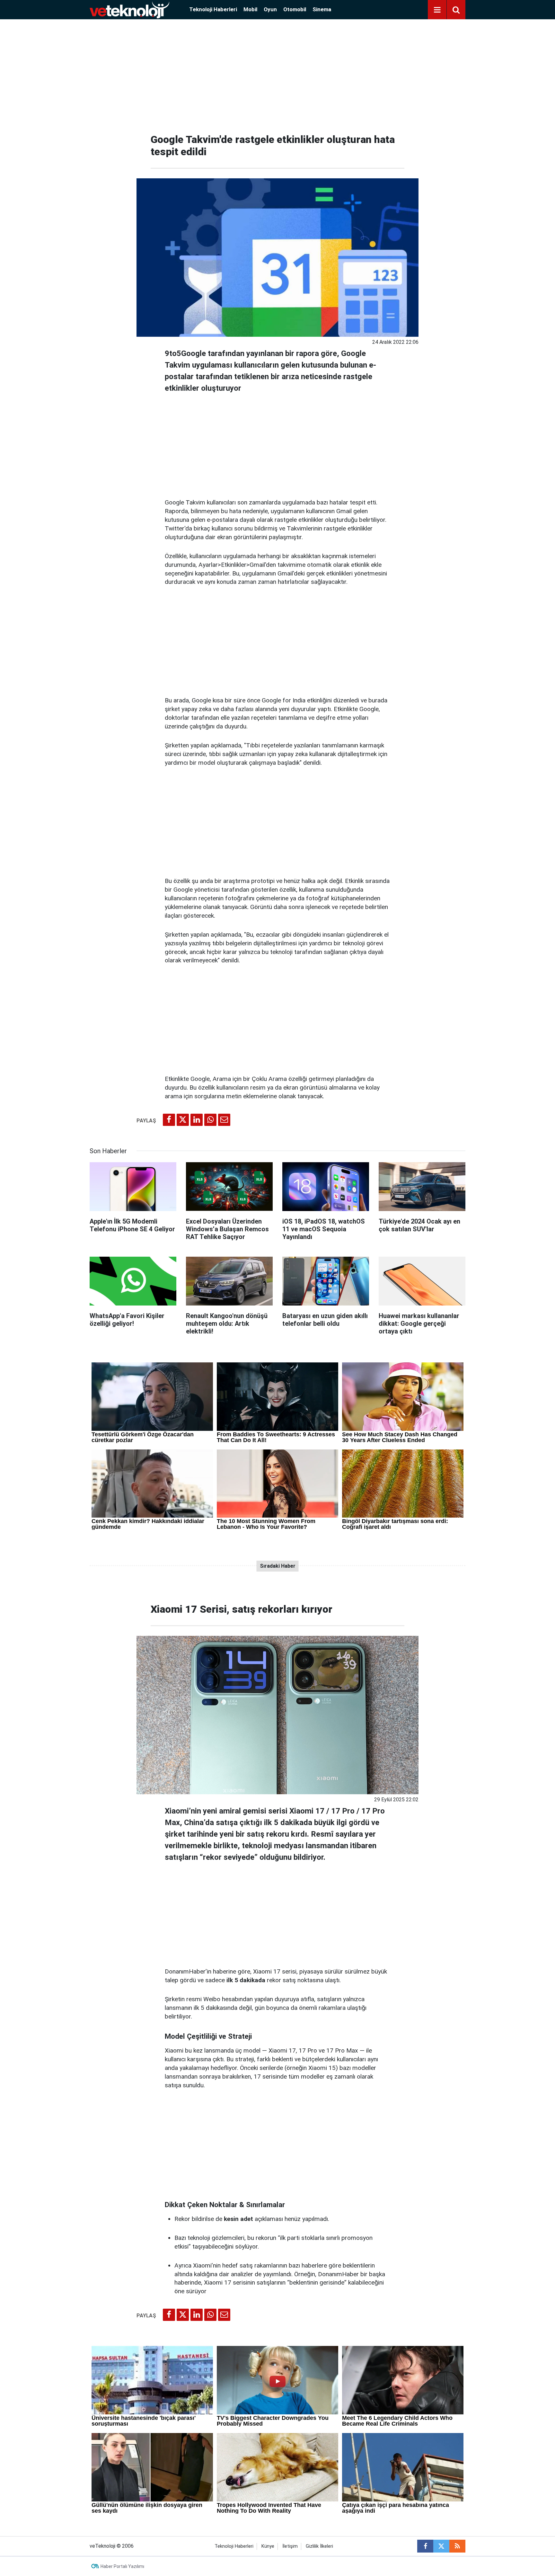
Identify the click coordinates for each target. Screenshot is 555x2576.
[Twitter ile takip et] (441, 2546)
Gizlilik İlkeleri (319, 2546)
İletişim (290, 2546)
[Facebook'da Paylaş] (169, 1120)
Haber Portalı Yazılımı (122, 2566)
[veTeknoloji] (129, 9)
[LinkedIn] (197, 1120)
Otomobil (295, 9)
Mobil (250, 9)
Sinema (322, 9)
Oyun (270, 9)
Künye (268, 2546)
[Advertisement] (277, 74)
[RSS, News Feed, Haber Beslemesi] (457, 2546)
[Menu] (437, 10)
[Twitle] (183, 1120)
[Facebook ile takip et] (425, 2546)
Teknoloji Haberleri (213, 9)
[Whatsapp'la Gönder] (210, 1120)
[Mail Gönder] (224, 1120)
